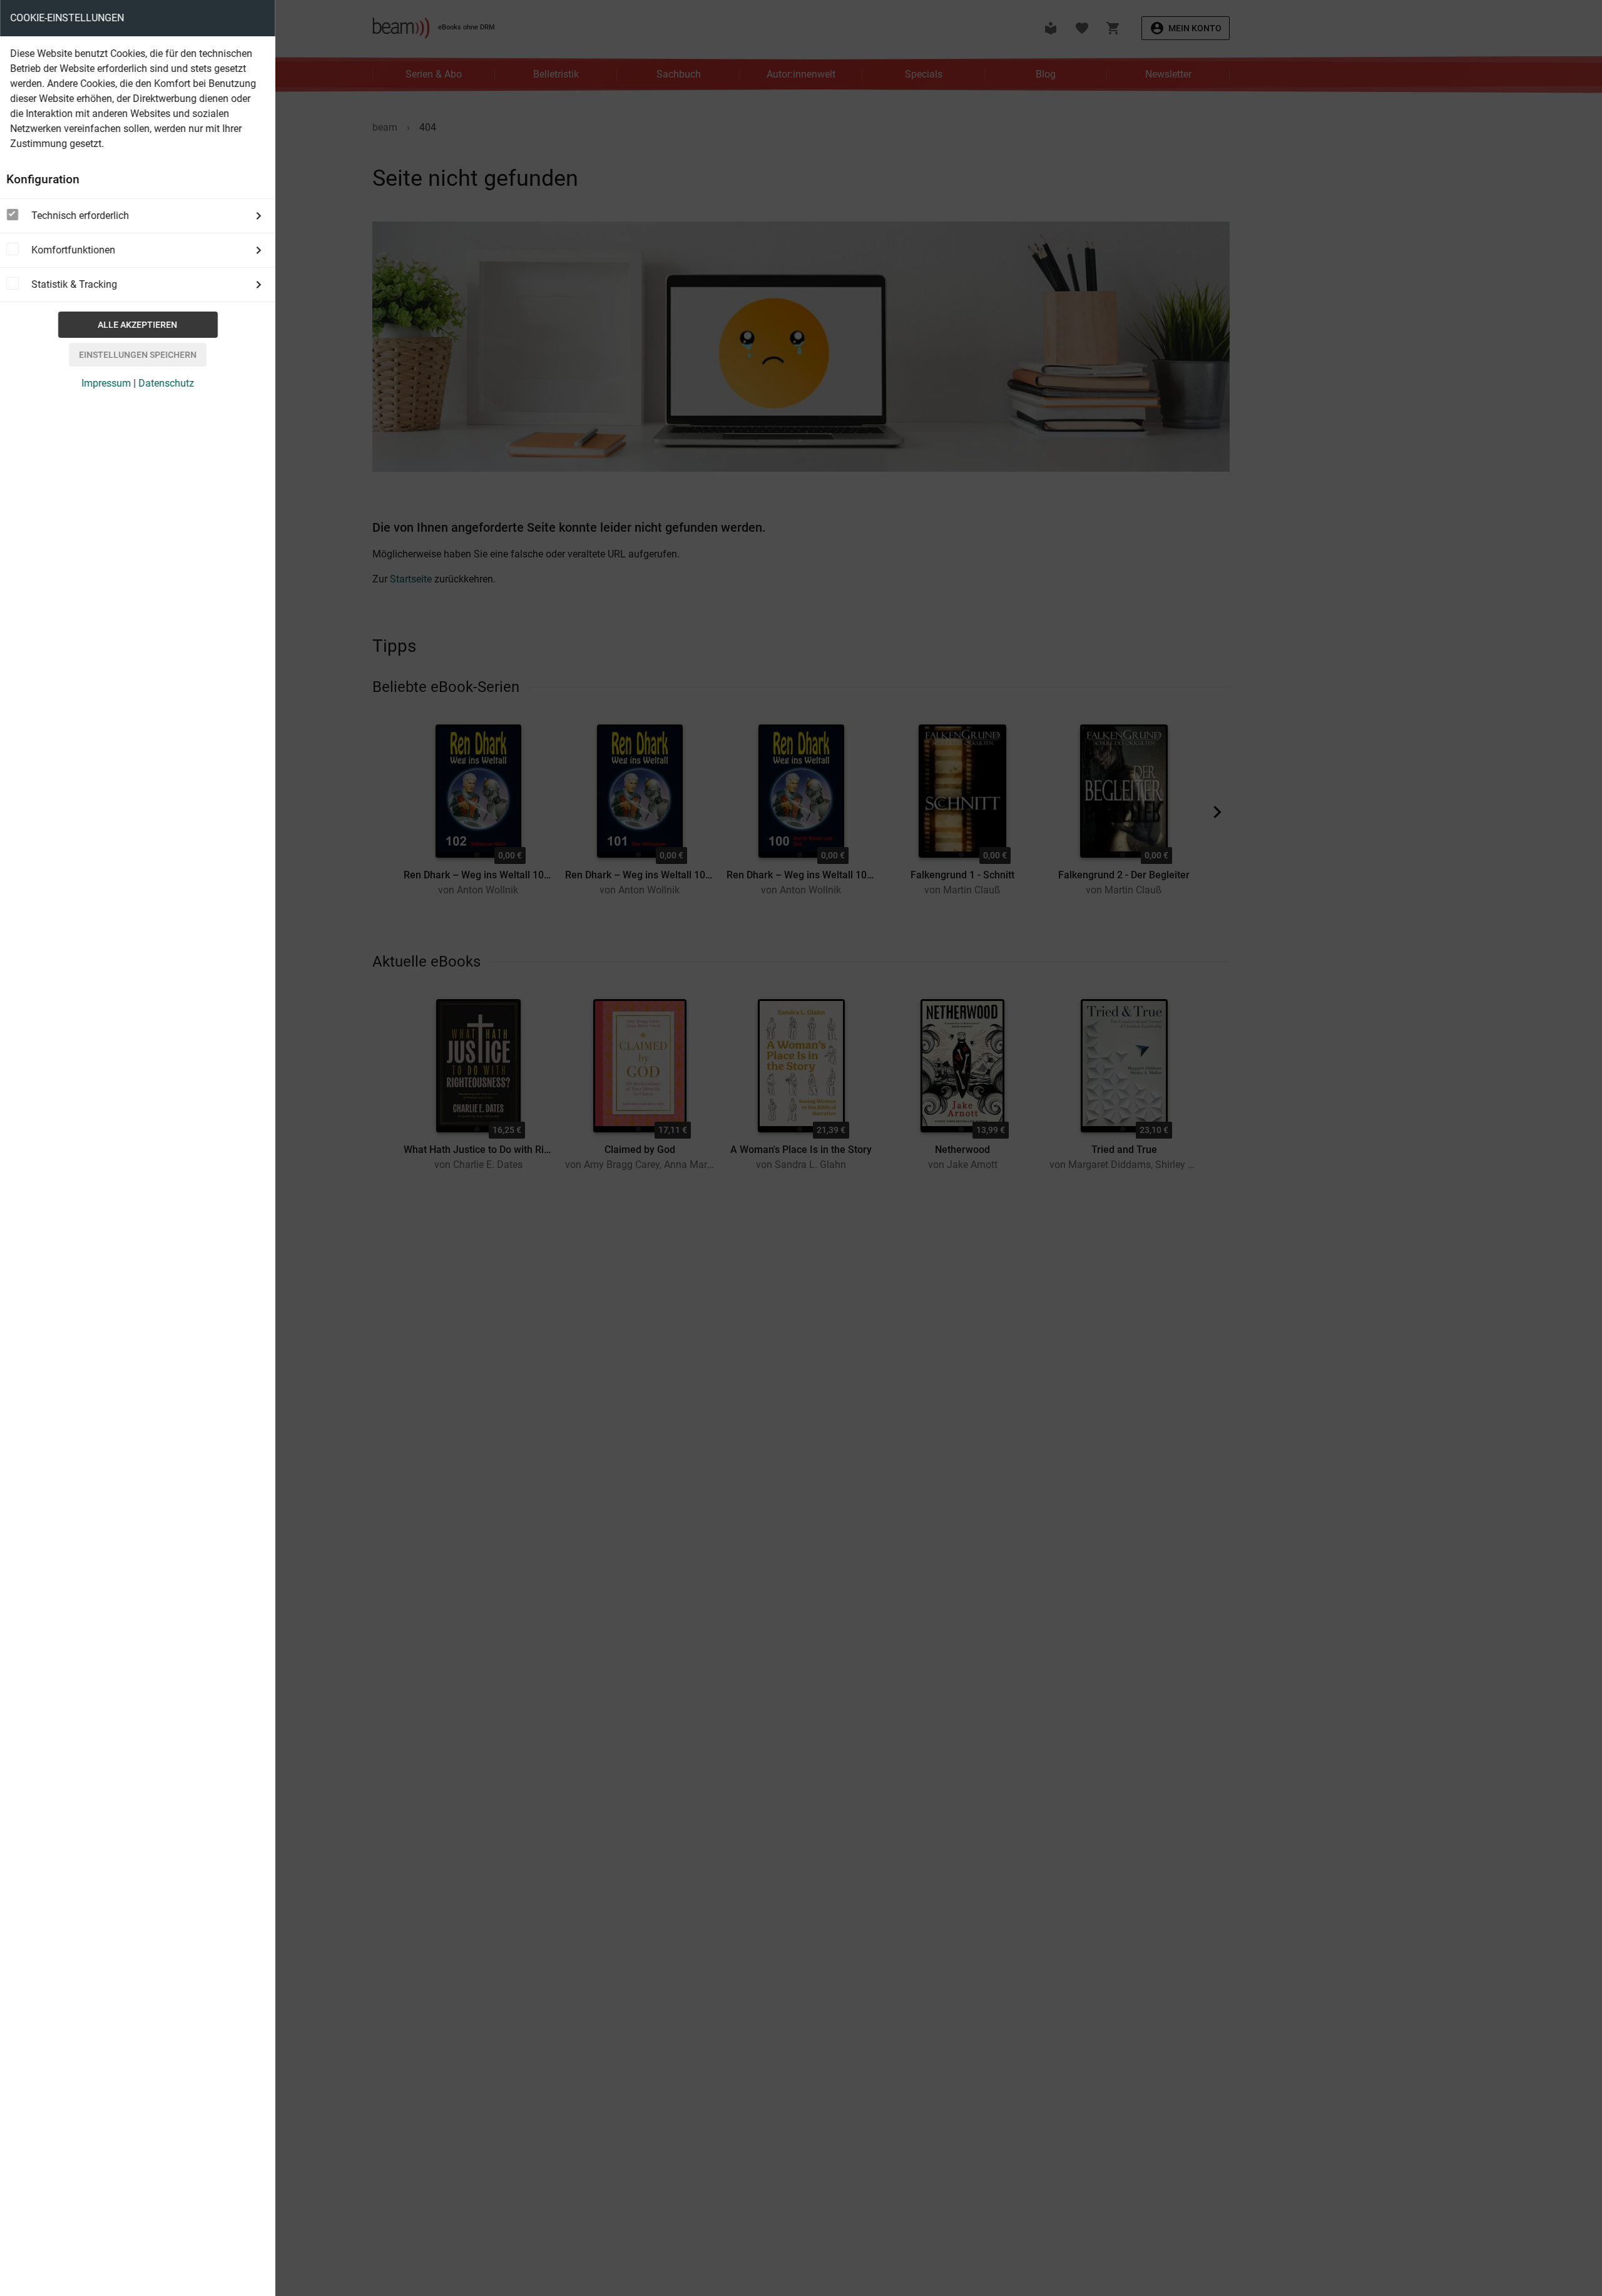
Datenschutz (166, 383)
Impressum (106, 383)
